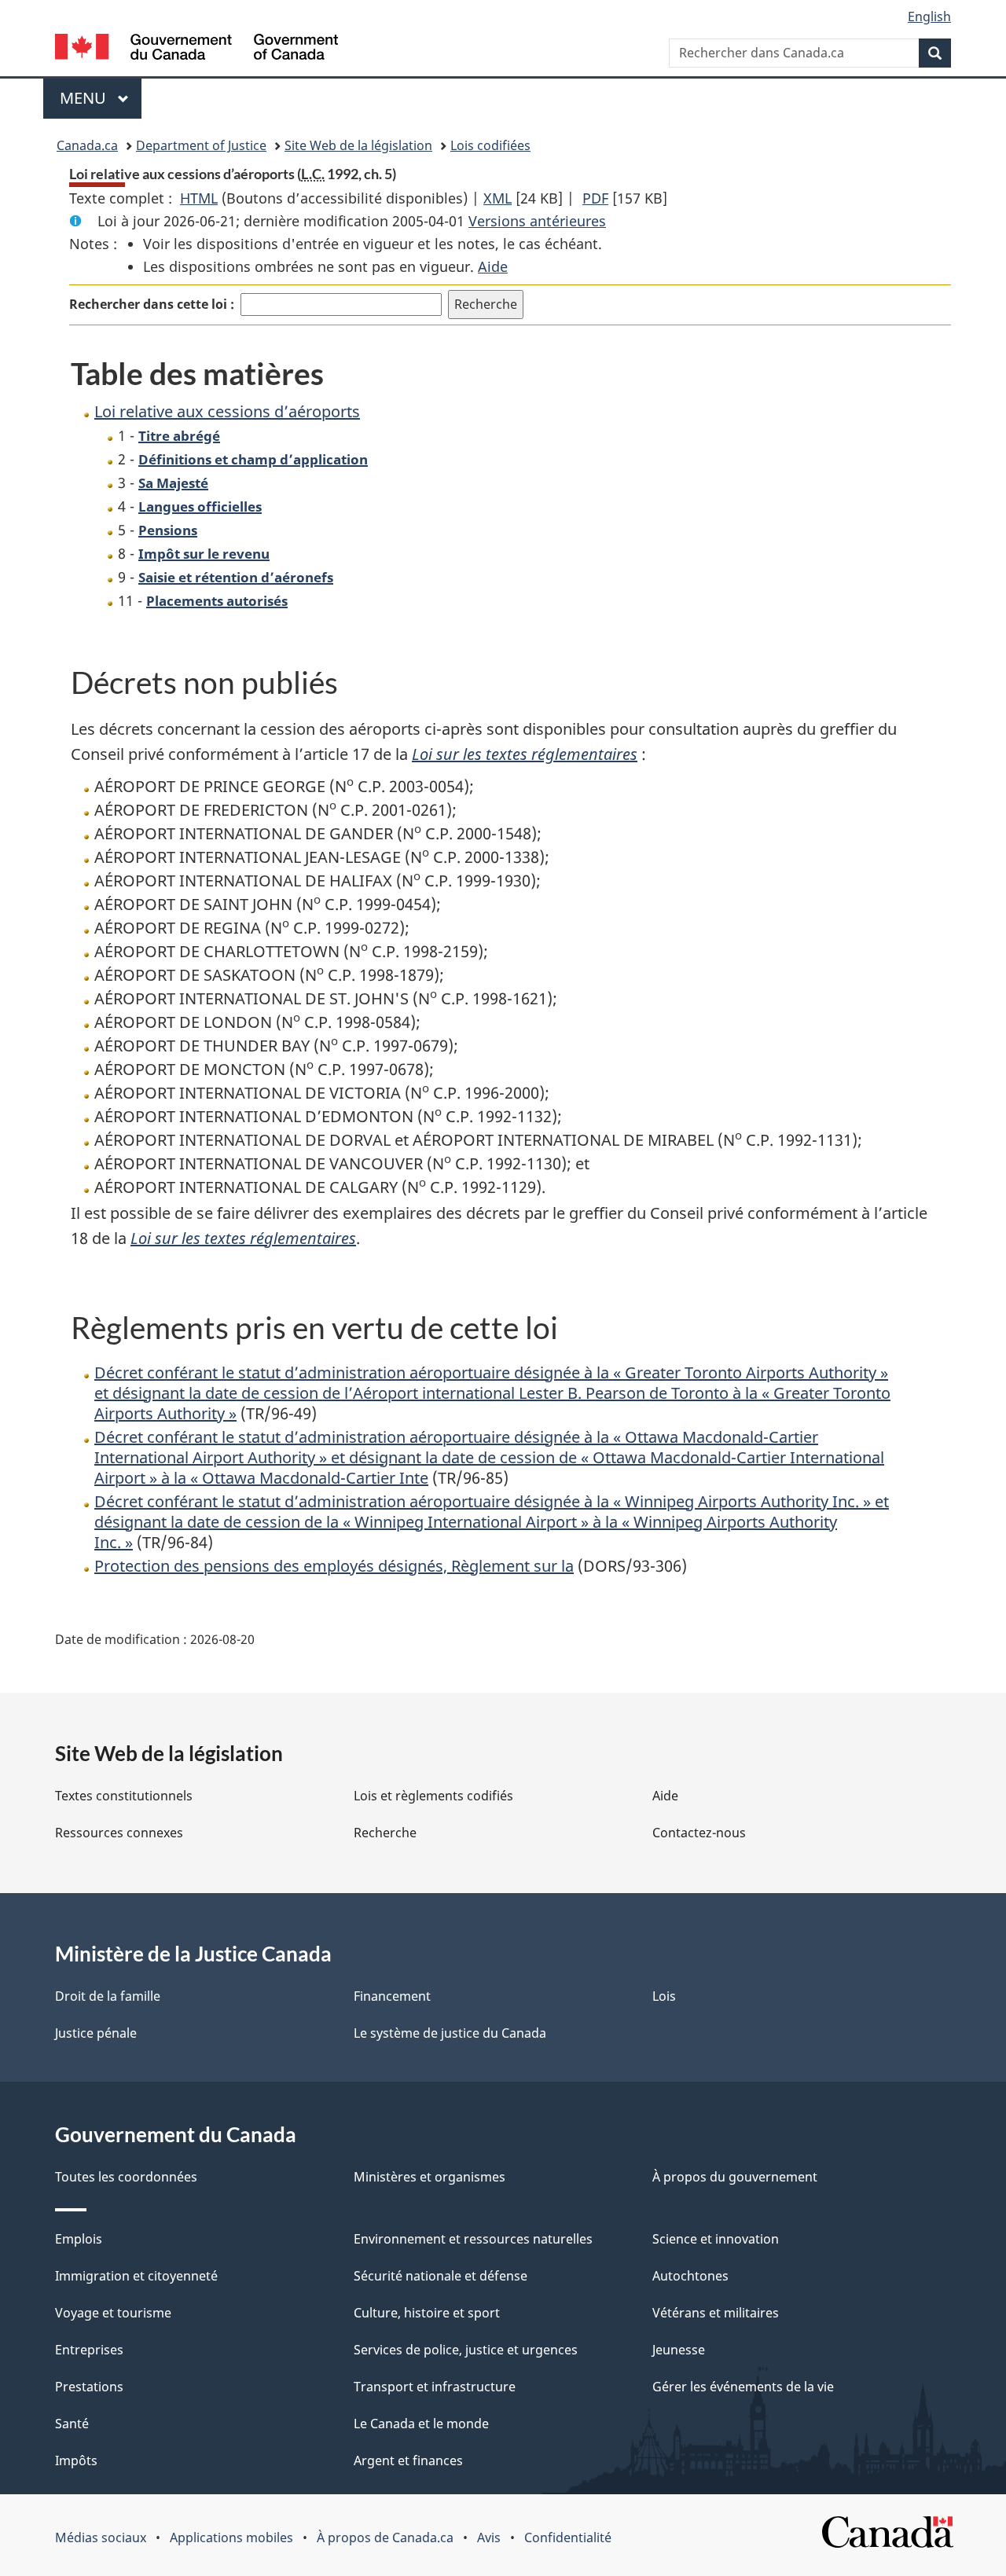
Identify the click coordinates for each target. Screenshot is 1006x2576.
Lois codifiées (490, 145)
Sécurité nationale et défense (441, 2276)
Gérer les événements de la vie (743, 2387)
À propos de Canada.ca (385, 2537)
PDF (595, 198)
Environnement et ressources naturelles (473, 2239)
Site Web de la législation (358, 145)
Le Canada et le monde (421, 2424)
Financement (392, 1996)
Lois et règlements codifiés (433, 1796)
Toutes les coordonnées (126, 2177)
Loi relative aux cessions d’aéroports (227, 411)
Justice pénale (96, 2033)
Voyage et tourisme (113, 2313)
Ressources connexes (119, 1833)
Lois (664, 1996)
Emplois (79, 2239)
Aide (493, 266)
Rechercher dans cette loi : (152, 304)
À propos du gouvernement (735, 2177)
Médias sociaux (101, 2537)
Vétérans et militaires (716, 2313)
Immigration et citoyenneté (136, 2276)
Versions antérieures (537, 221)
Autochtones (690, 2276)
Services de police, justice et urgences (466, 2350)
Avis (489, 2537)
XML (497, 198)
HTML (199, 198)
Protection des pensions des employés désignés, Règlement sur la (334, 1566)
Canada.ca (87, 145)
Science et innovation (716, 2239)
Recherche (385, 1833)
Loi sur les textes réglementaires (525, 754)
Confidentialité (568, 2537)
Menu (101, 98)
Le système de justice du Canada (450, 2033)
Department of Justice (201, 145)
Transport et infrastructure (435, 2387)
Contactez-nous (699, 1833)
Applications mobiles (231, 2537)
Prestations (89, 2387)
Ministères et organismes (430, 2177)
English (929, 17)
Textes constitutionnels (124, 1796)
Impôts (76, 2460)
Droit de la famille (108, 1996)
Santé (72, 2424)
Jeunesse (679, 2350)
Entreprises (89, 2350)
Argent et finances (408, 2460)
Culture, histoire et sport (427, 2313)
